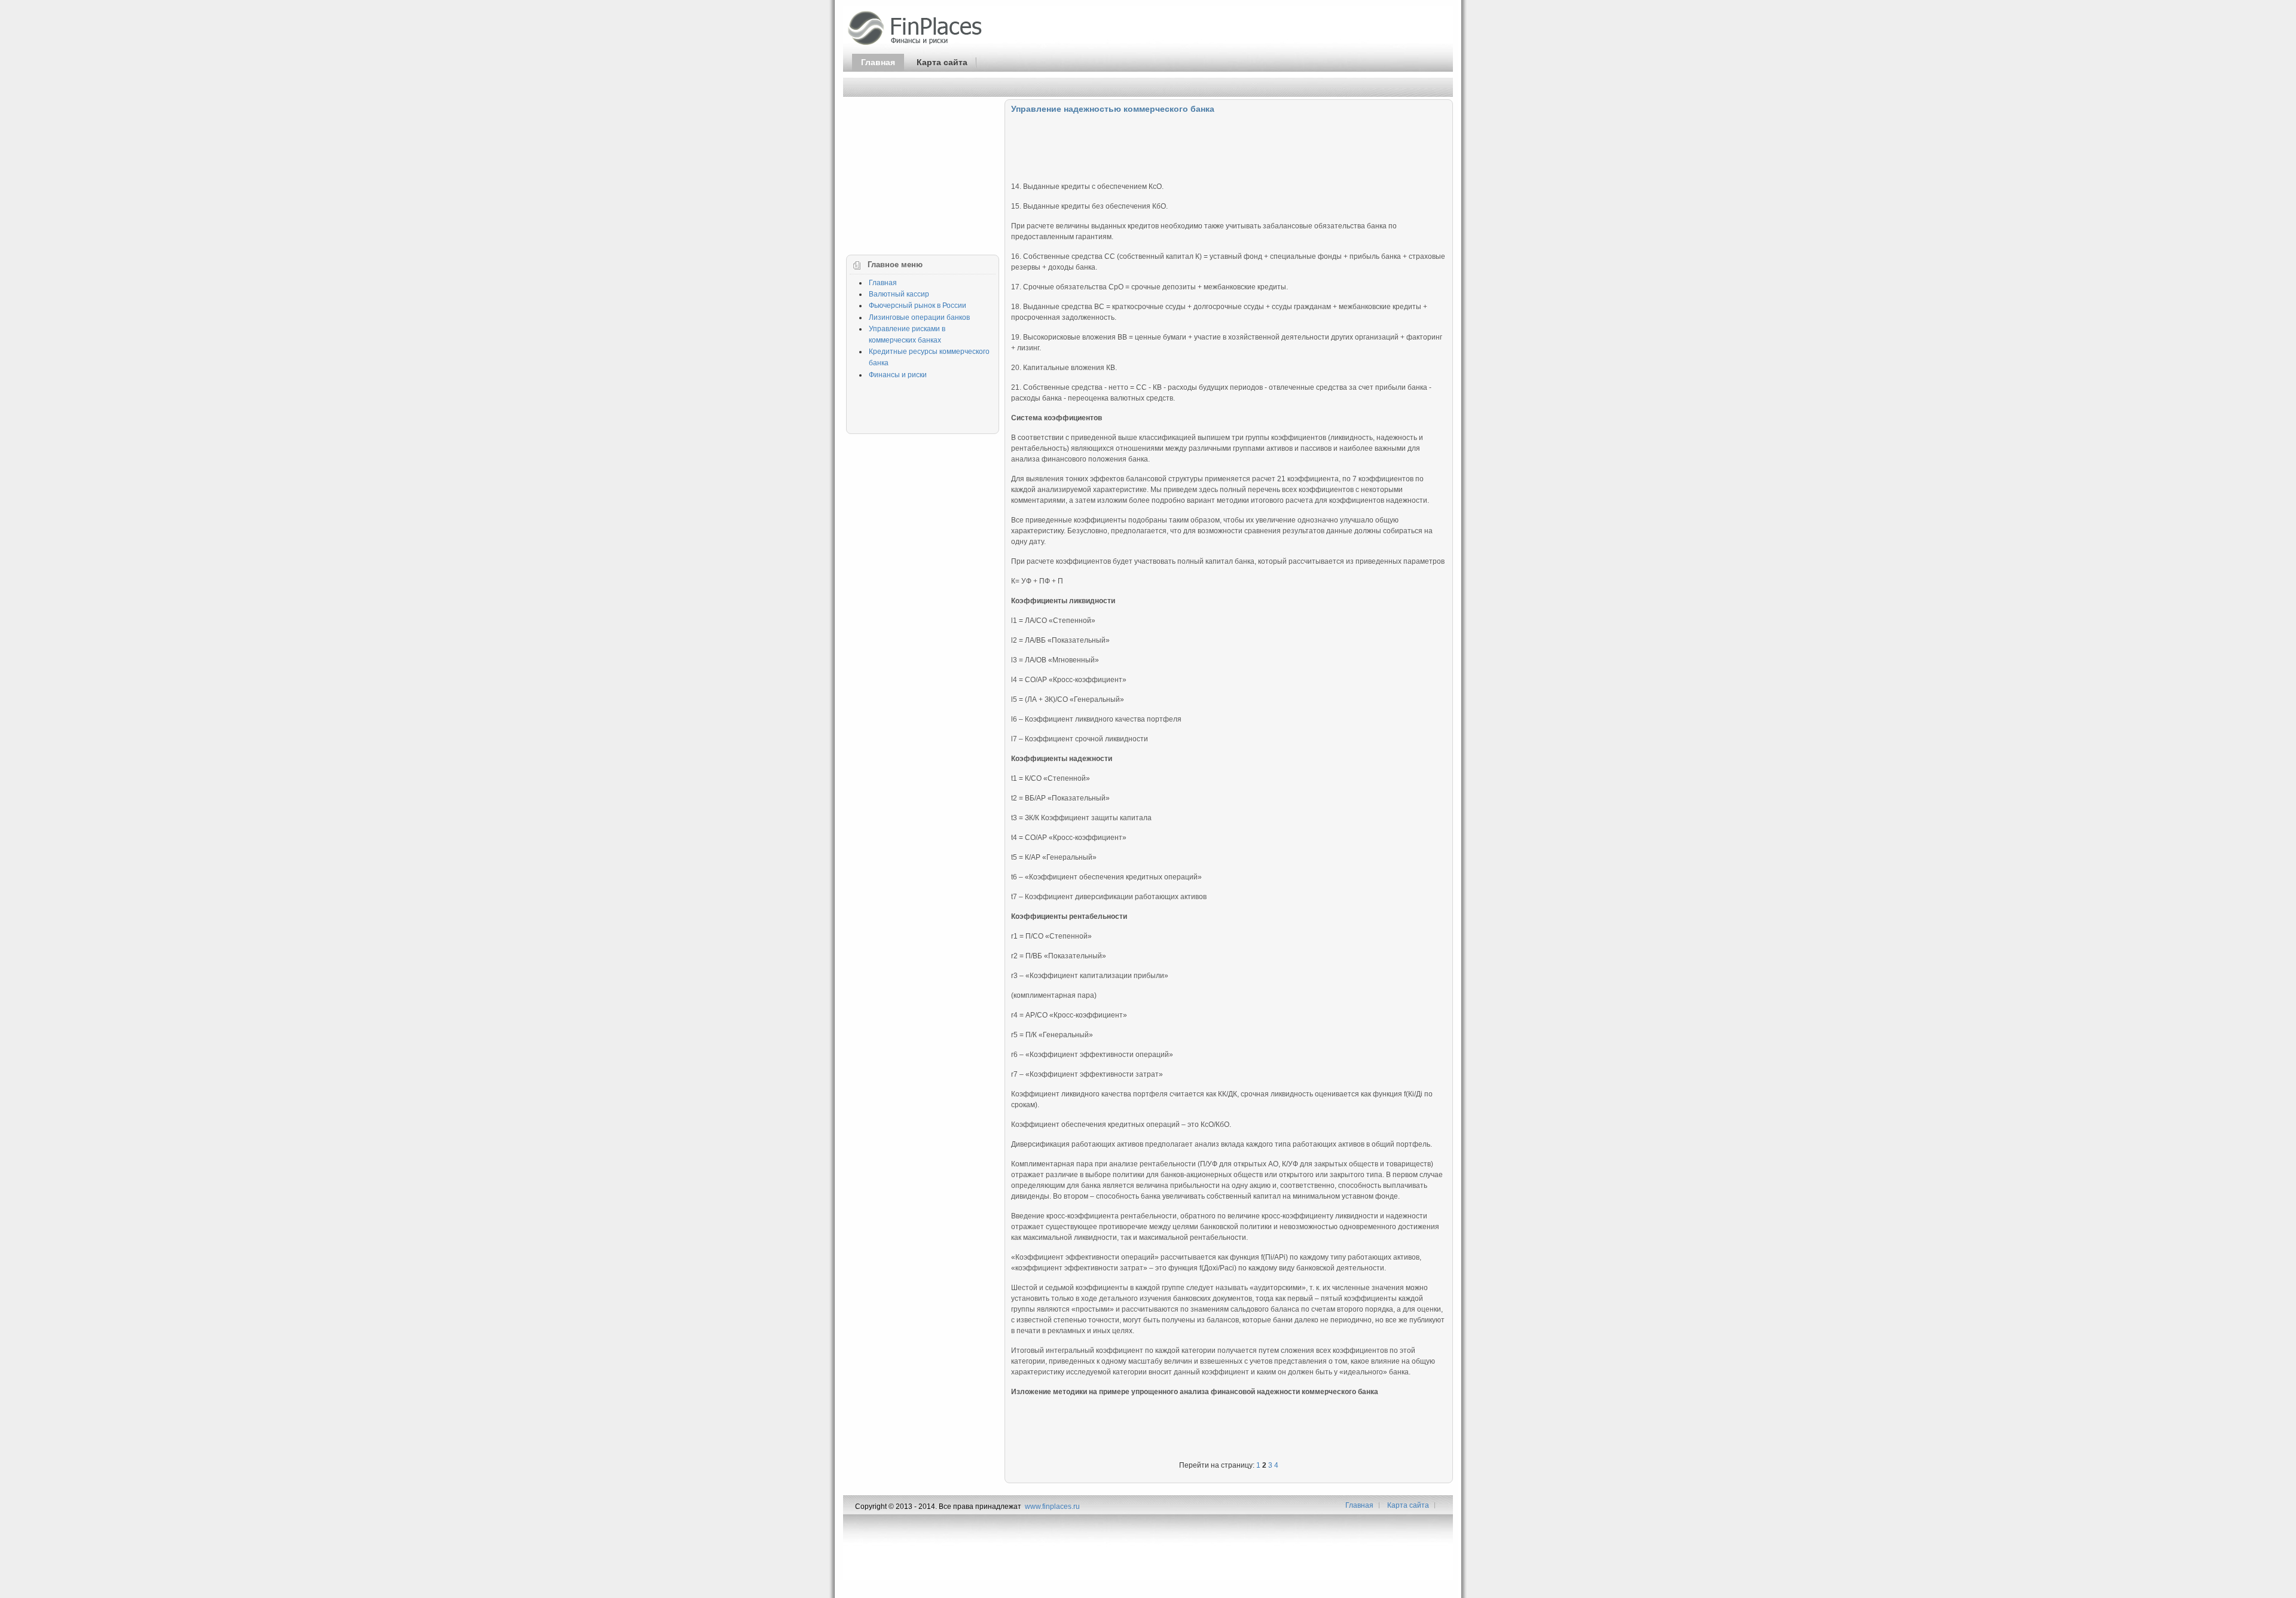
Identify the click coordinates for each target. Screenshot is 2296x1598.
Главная (878, 62)
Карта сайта (942, 62)
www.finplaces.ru (1052, 1507)
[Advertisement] (1229, 145)
